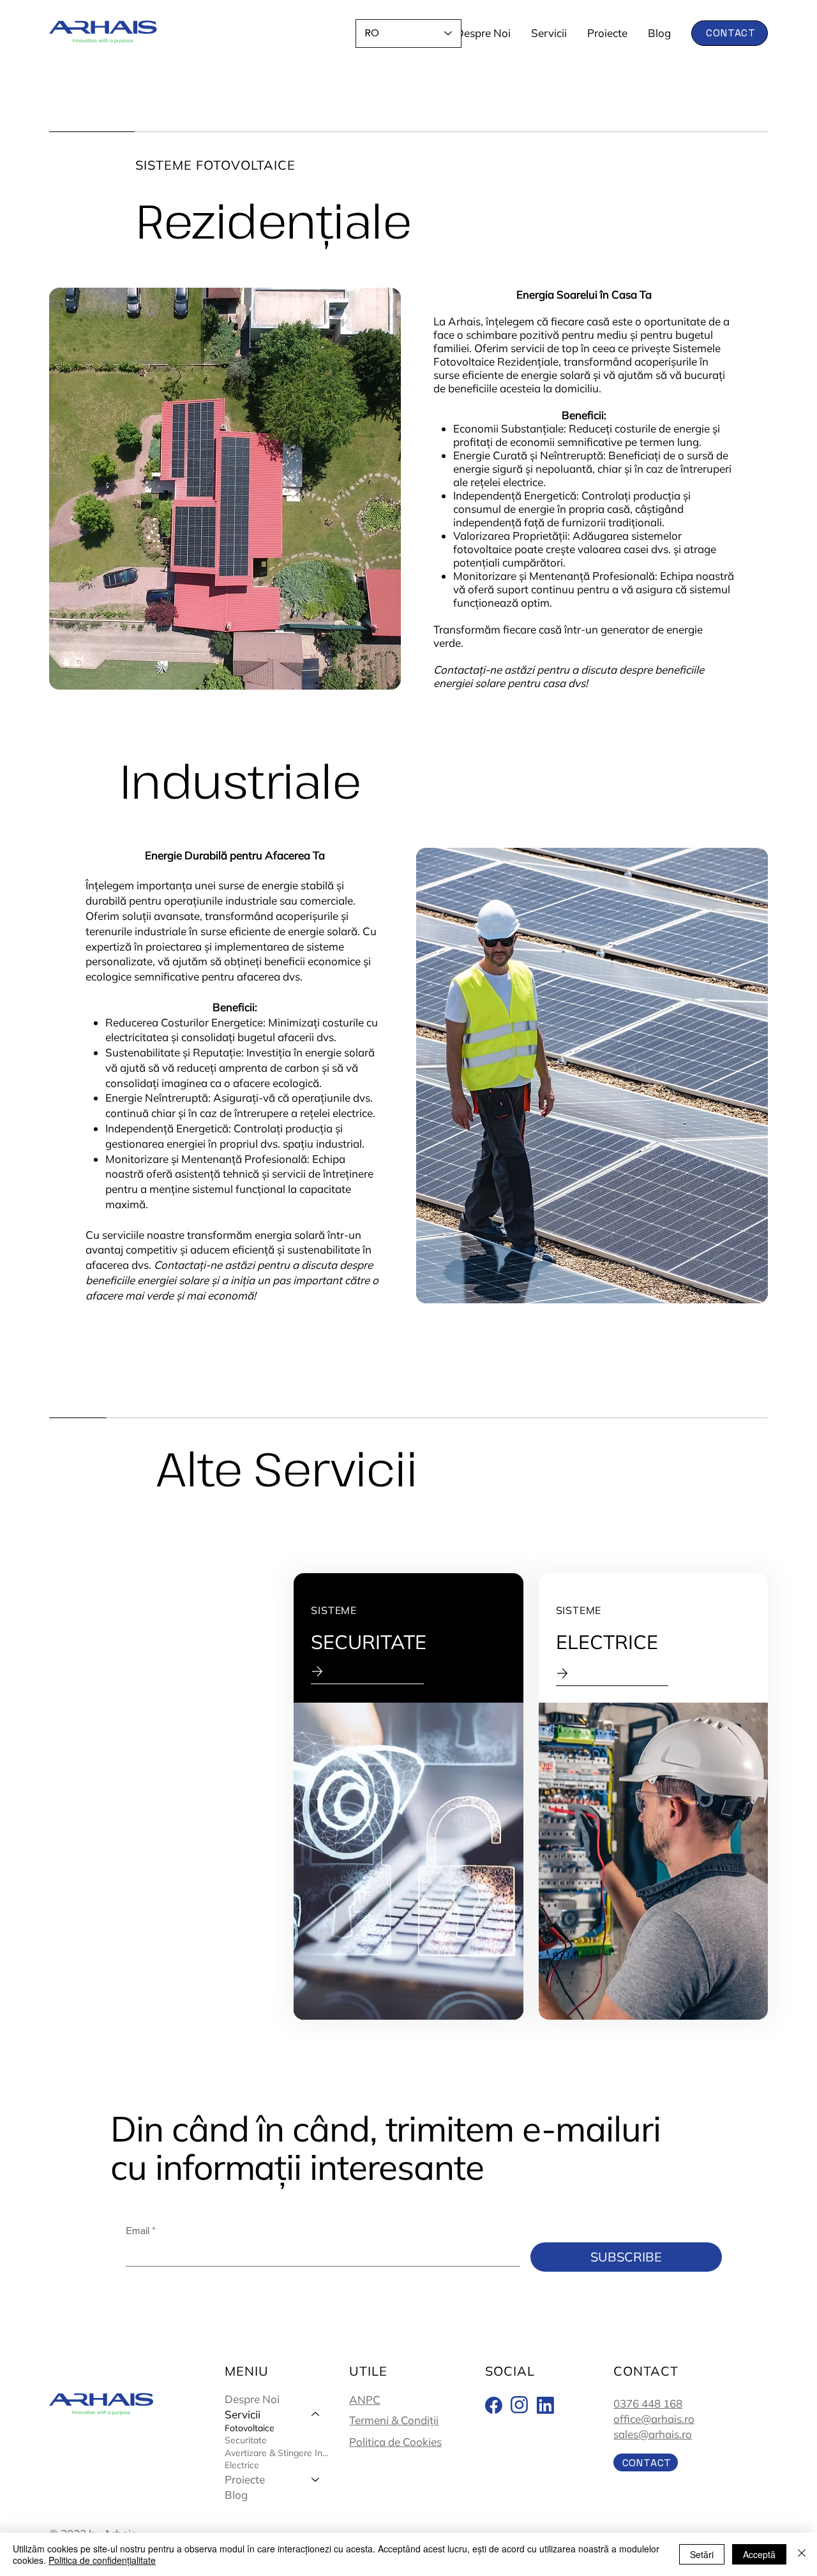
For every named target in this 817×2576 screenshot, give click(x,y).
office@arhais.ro (654, 2419)
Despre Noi (252, 2399)
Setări (702, 2554)
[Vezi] (367, 1671)
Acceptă (759, 2554)
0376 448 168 (648, 2403)
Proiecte (245, 2479)
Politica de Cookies (395, 2442)
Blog (236, 2495)
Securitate (246, 2440)
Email (141, 2231)
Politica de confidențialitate (102, 2560)
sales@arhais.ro (653, 2434)
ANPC (365, 2400)
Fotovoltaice (250, 2428)
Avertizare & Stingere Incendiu (278, 2453)
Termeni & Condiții (394, 2420)
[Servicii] (316, 2415)
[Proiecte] (316, 2480)
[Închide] (802, 2554)
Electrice (242, 2465)
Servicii (243, 2414)
